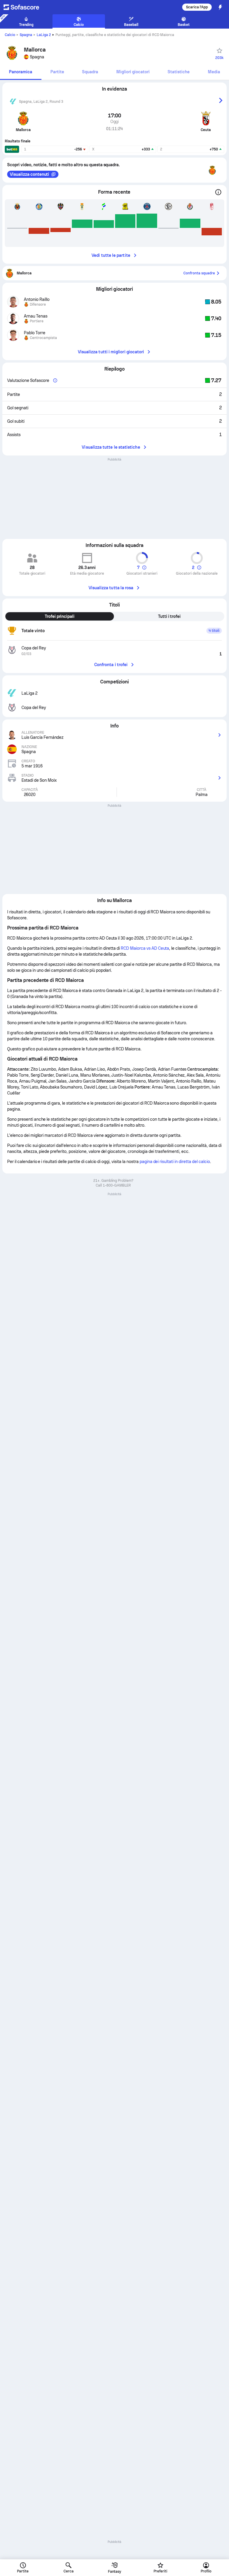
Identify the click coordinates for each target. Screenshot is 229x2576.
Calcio (10, 35)
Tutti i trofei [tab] (170, 616)
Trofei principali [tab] (60, 616)
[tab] (21, 72)
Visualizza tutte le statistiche (111, 447)
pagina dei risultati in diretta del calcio (175, 1162)
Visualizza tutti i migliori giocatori (111, 352)
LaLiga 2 (44, 35)
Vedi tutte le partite (111, 255)
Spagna (26, 35)
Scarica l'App (197, 7)
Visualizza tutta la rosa (111, 588)
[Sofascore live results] (25, 7)
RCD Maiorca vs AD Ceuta (145, 948)
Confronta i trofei (111, 665)
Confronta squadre (199, 273)
